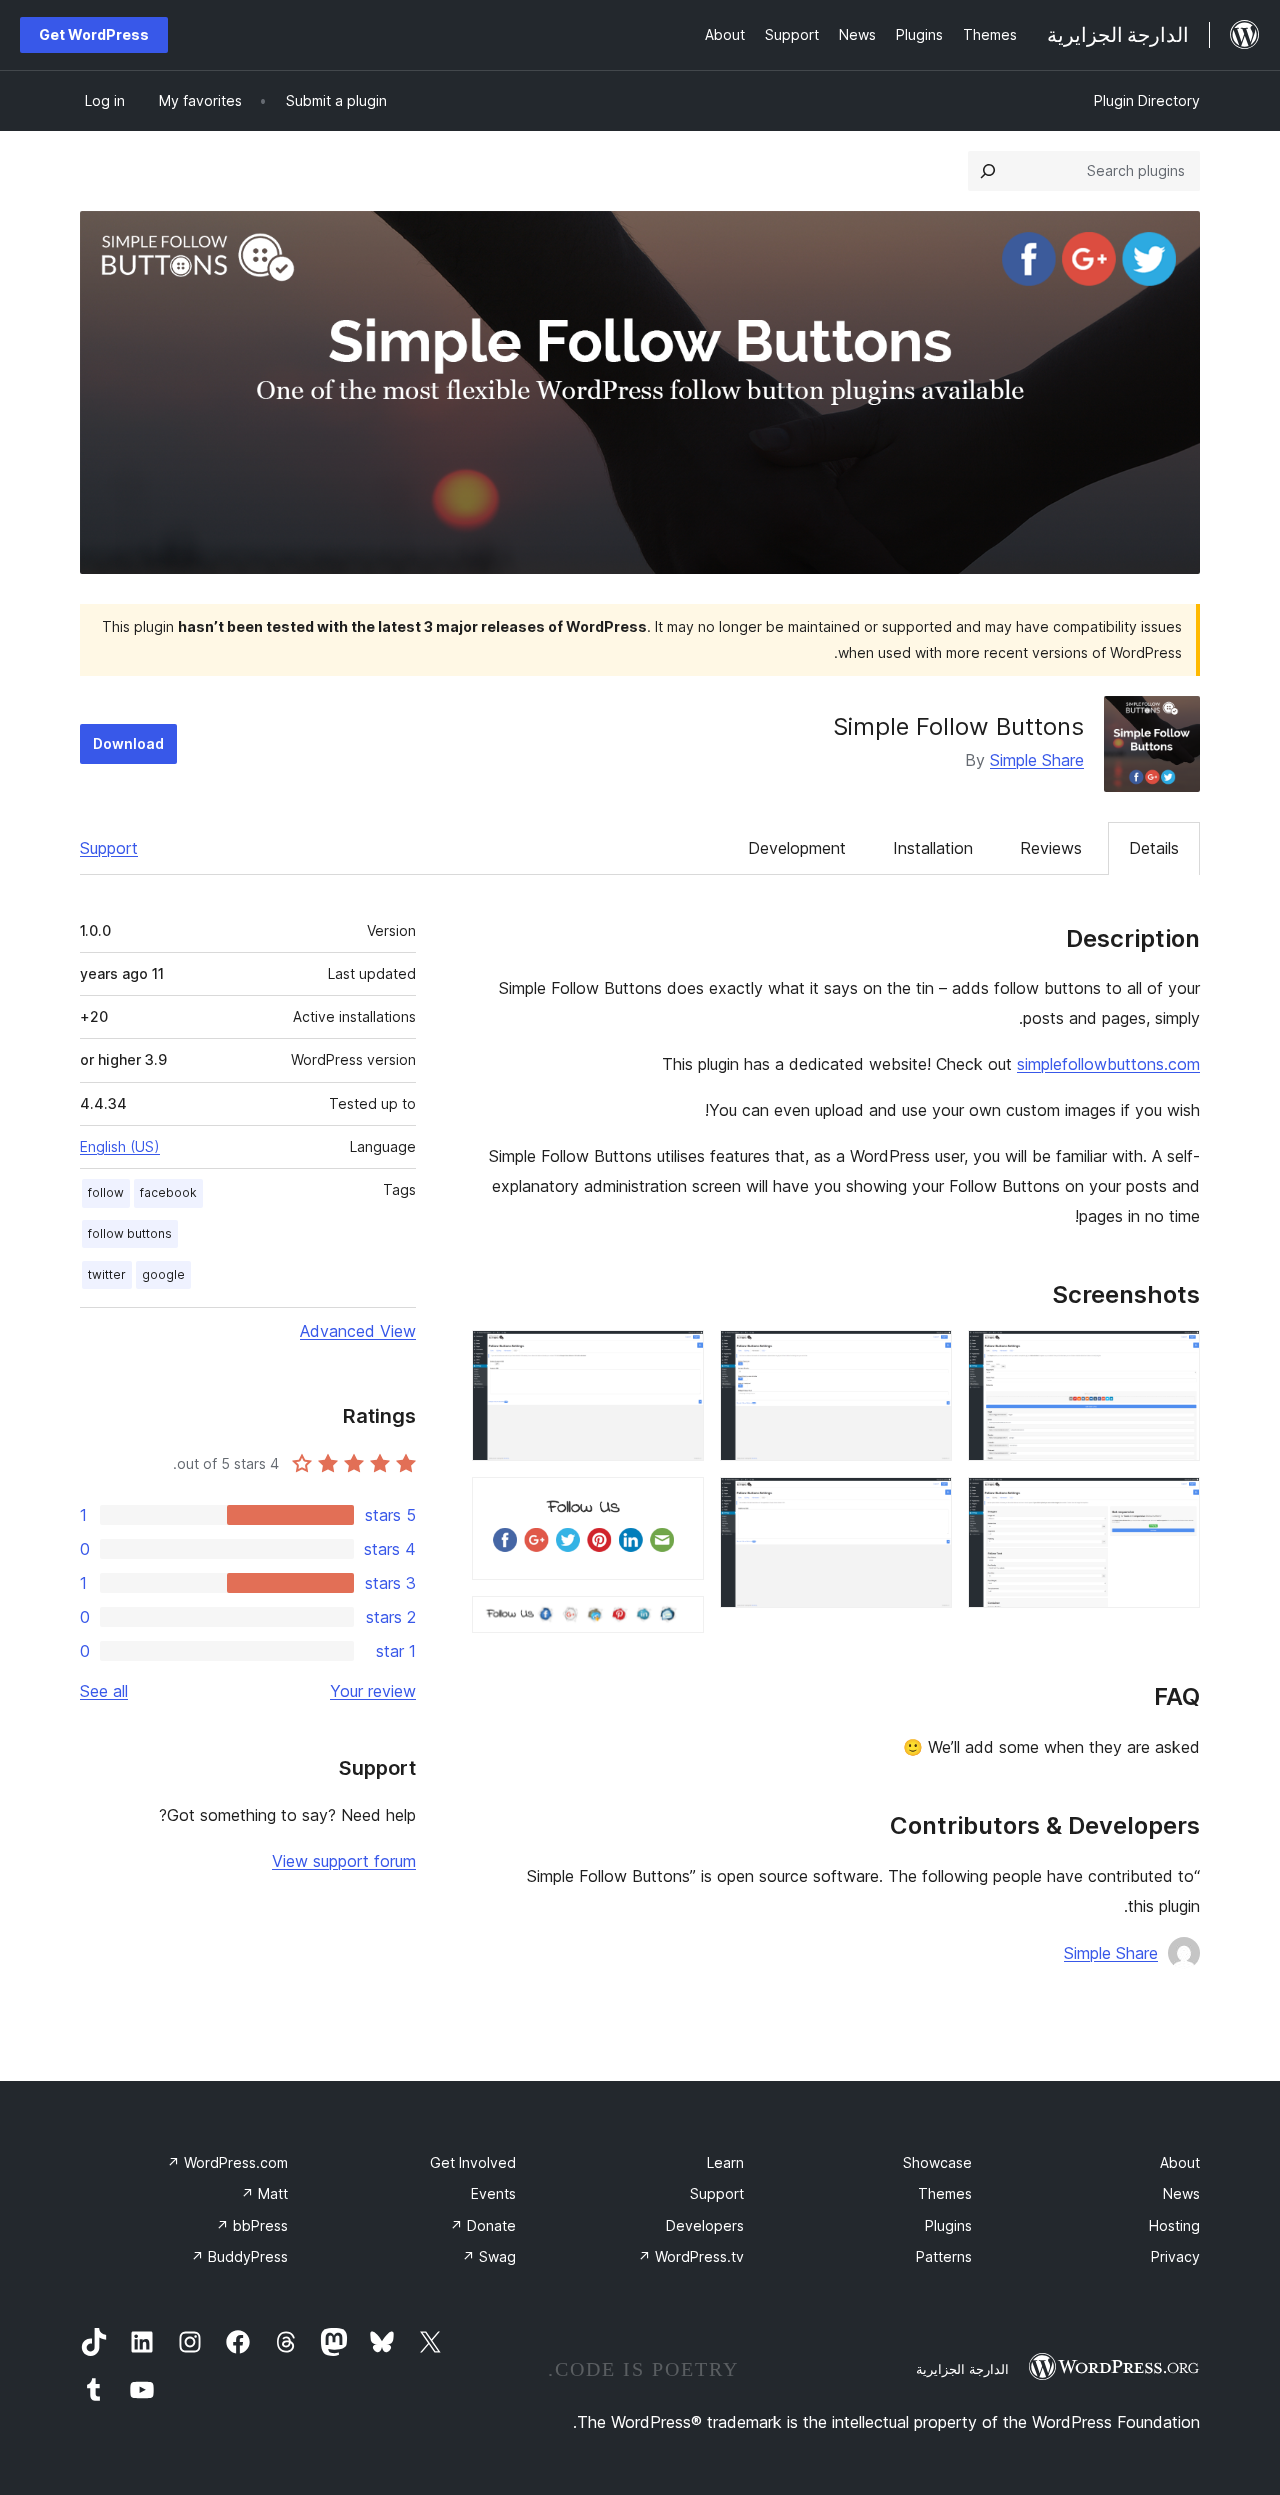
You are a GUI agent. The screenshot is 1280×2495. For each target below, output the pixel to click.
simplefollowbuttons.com (1108, 1064)
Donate (483, 2225)
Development (797, 848)
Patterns (944, 2256)
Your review (373, 1691)
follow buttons (130, 1233)
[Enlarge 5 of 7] (677, 1357)
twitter (107, 1274)
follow (106, 1192)
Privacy (1175, 2256)
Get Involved (473, 2162)
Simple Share (1037, 760)
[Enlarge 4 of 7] (925, 1504)
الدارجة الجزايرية (962, 2369)
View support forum (344, 1861)
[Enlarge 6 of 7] (677, 1504)
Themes (945, 2193)
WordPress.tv (691, 2256)
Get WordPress (94, 34)
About (1180, 2162)
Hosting (1174, 2225)
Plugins (948, 2225)
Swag (489, 2256)
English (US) (120, 1146)
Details (1154, 848)
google (163, 1274)
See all (104, 1691)
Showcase (937, 2162)
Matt (264, 2193)
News (1181, 2193)
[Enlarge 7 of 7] (677, 1623)
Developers (705, 2225)
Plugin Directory (1147, 100)
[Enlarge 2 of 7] (1173, 1504)
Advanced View (358, 1331)
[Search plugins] (988, 171)
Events (493, 2193)
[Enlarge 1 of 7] (1173, 1357)
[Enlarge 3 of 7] (925, 1357)
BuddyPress (239, 2256)
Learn (725, 2162)
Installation (933, 848)
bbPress (252, 2225)
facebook (168, 1192)
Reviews (1051, 848)
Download (128, 743)
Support (109, 848)
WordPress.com (227, 2162)
